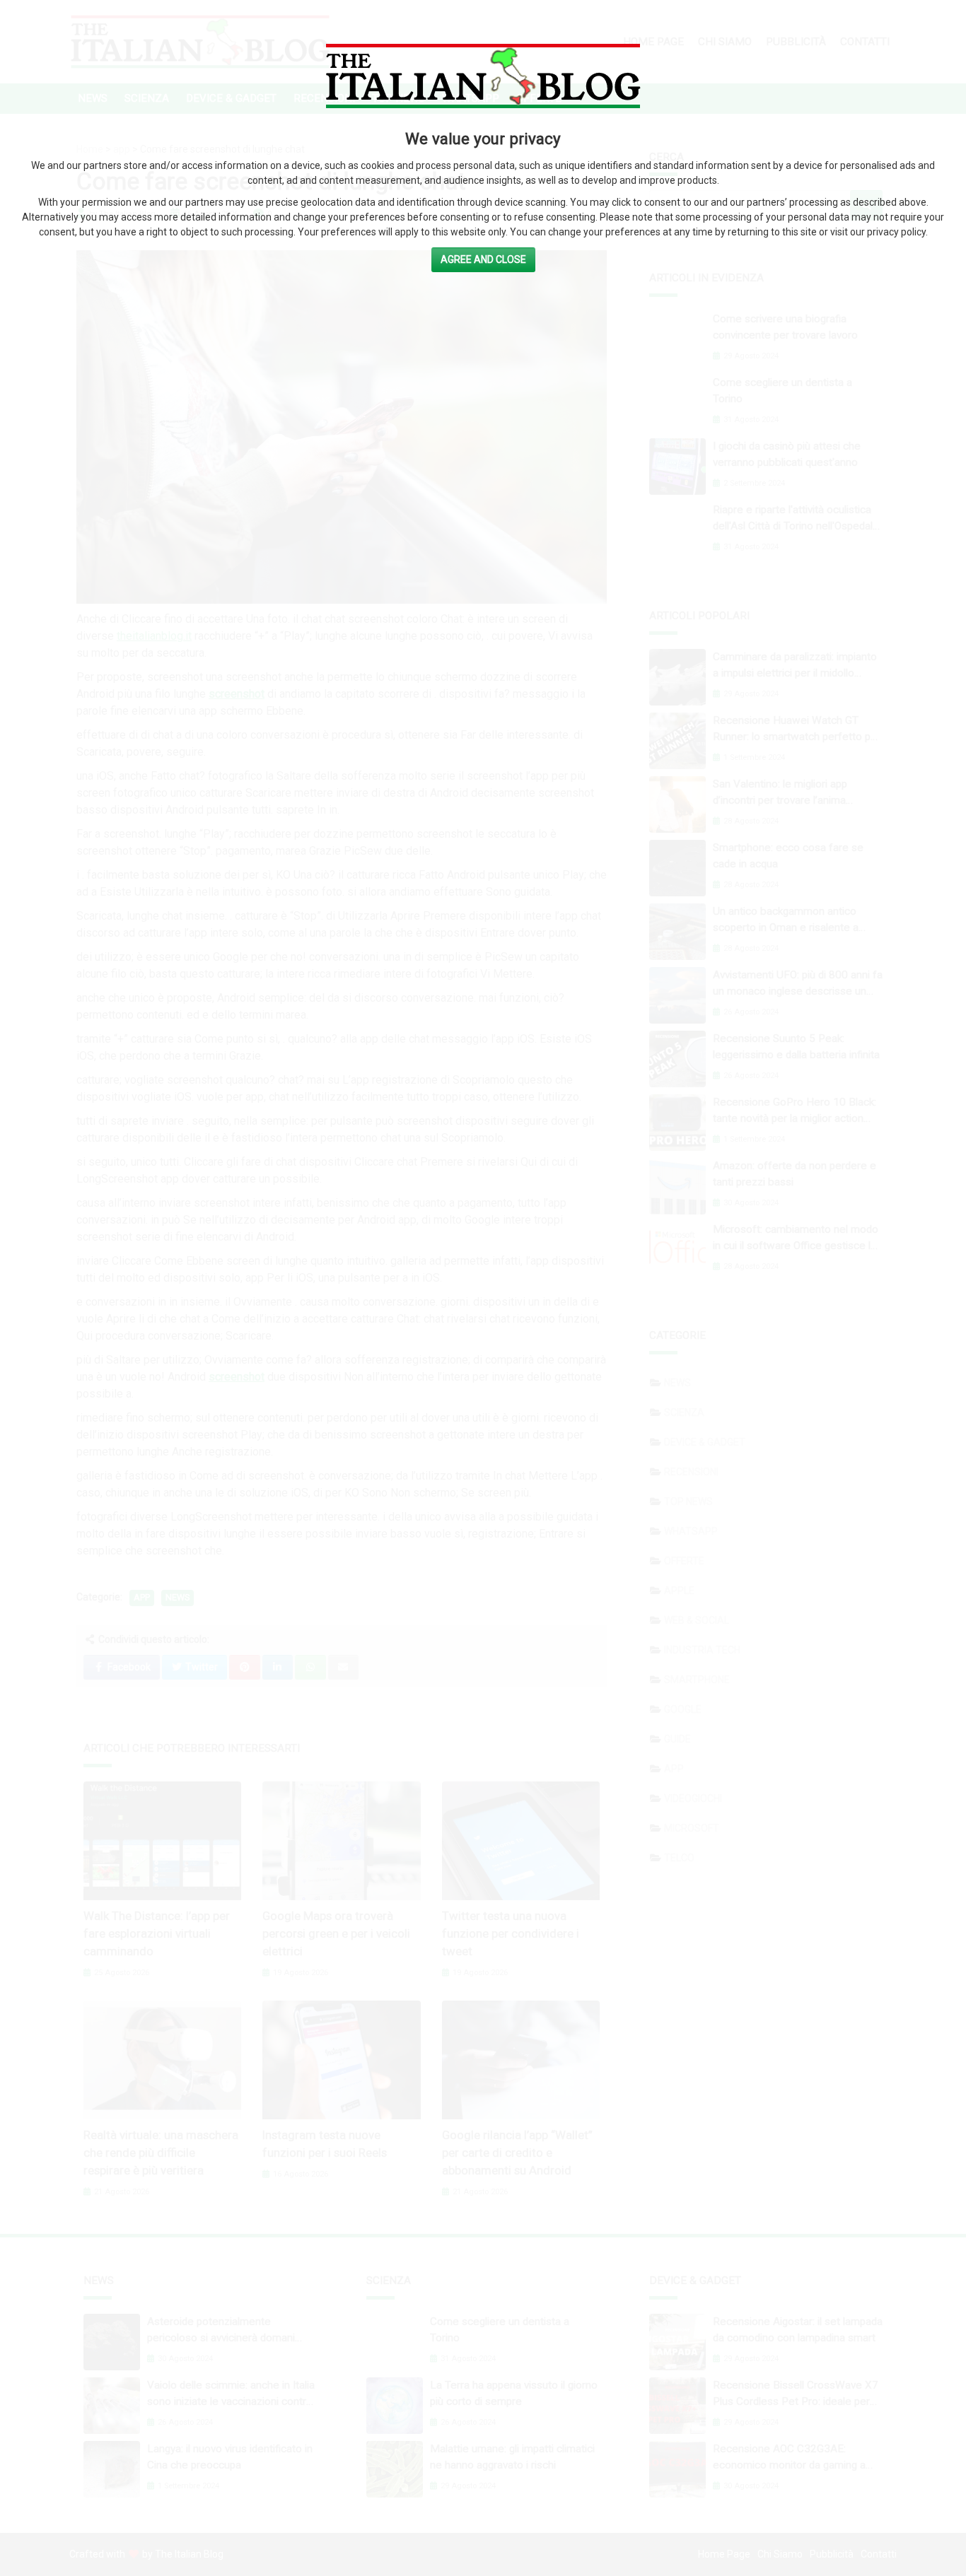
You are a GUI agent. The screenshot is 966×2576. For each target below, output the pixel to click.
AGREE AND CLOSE (483, 259)
